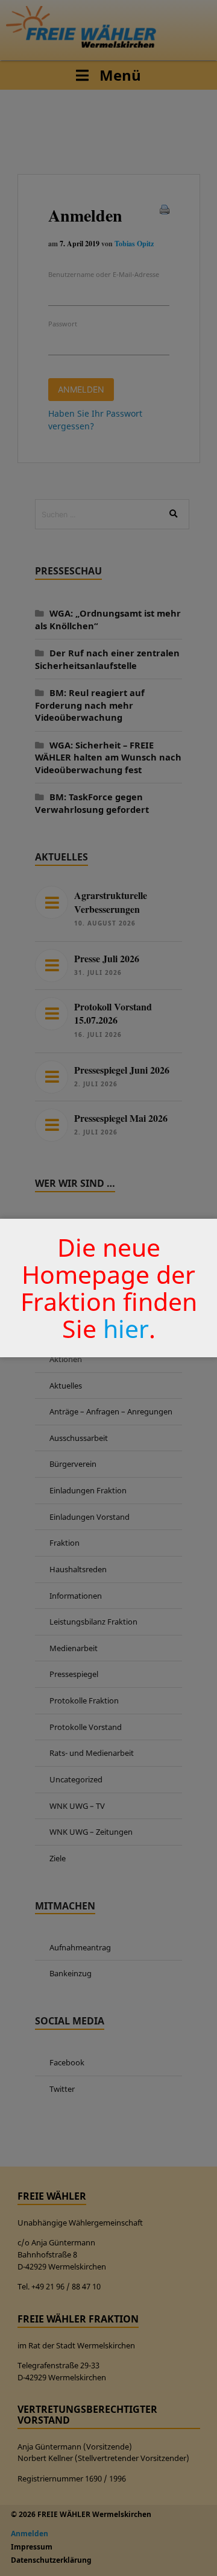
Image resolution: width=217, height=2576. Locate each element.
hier (126, 1328)
